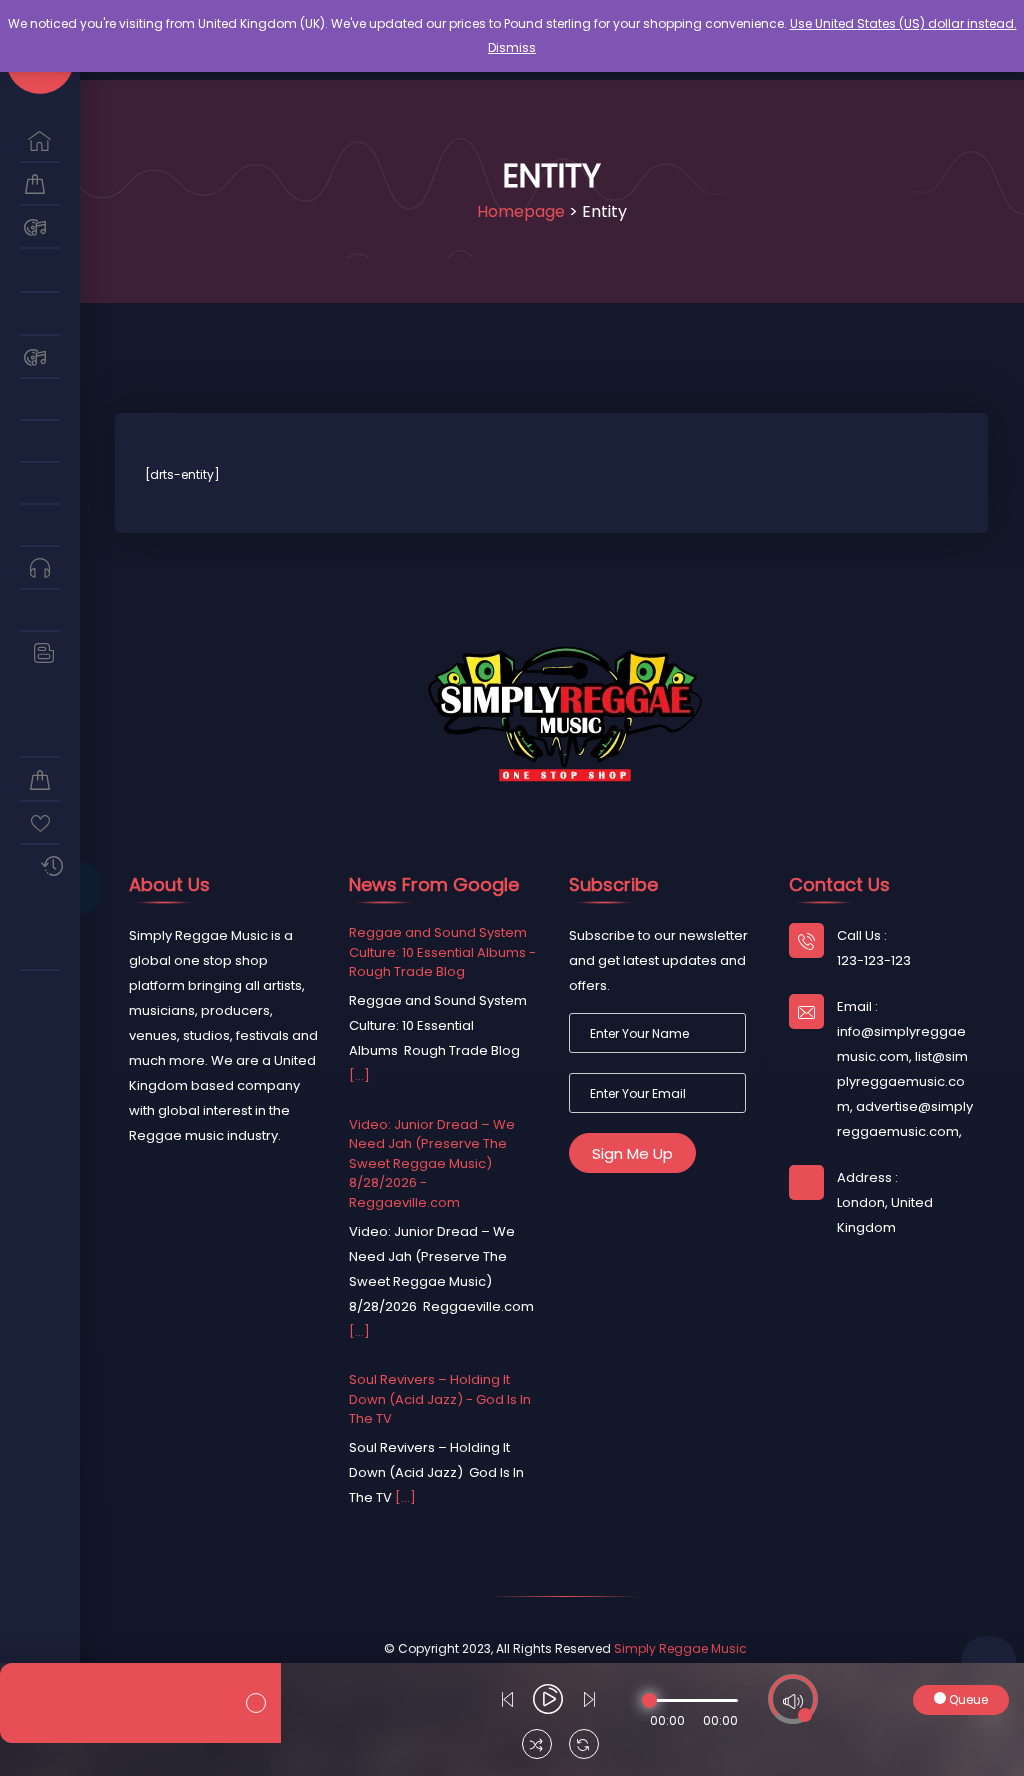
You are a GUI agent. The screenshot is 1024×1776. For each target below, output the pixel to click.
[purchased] (40, 779)
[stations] (40, 611)
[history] (40, 866)
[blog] (40, 653)
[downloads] (40, 736)
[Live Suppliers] (40, 314)
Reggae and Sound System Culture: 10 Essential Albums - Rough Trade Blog (442, 952)
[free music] (40, 568)
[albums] (40, 400)
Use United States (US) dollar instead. (903, 23)
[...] (359, 1075)
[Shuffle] (537, 1746)
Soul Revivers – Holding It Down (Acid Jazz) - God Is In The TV (440, 1399)
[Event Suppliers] (40, 227)
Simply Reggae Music (680, 1648)
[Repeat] (584, 1746)
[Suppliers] (40, 357)
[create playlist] (40, 992)
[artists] (40, 442)
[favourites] (40, 823)
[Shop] (40, 184)
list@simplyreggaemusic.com (902, 1081)
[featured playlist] (40, 949)
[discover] (40, 141)
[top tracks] (40, 526)
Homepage (521, 211)
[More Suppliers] (40, 270)
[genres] (40, 484)
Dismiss (512, 47)
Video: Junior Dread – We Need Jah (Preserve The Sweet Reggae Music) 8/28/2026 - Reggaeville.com (432, 1163)
